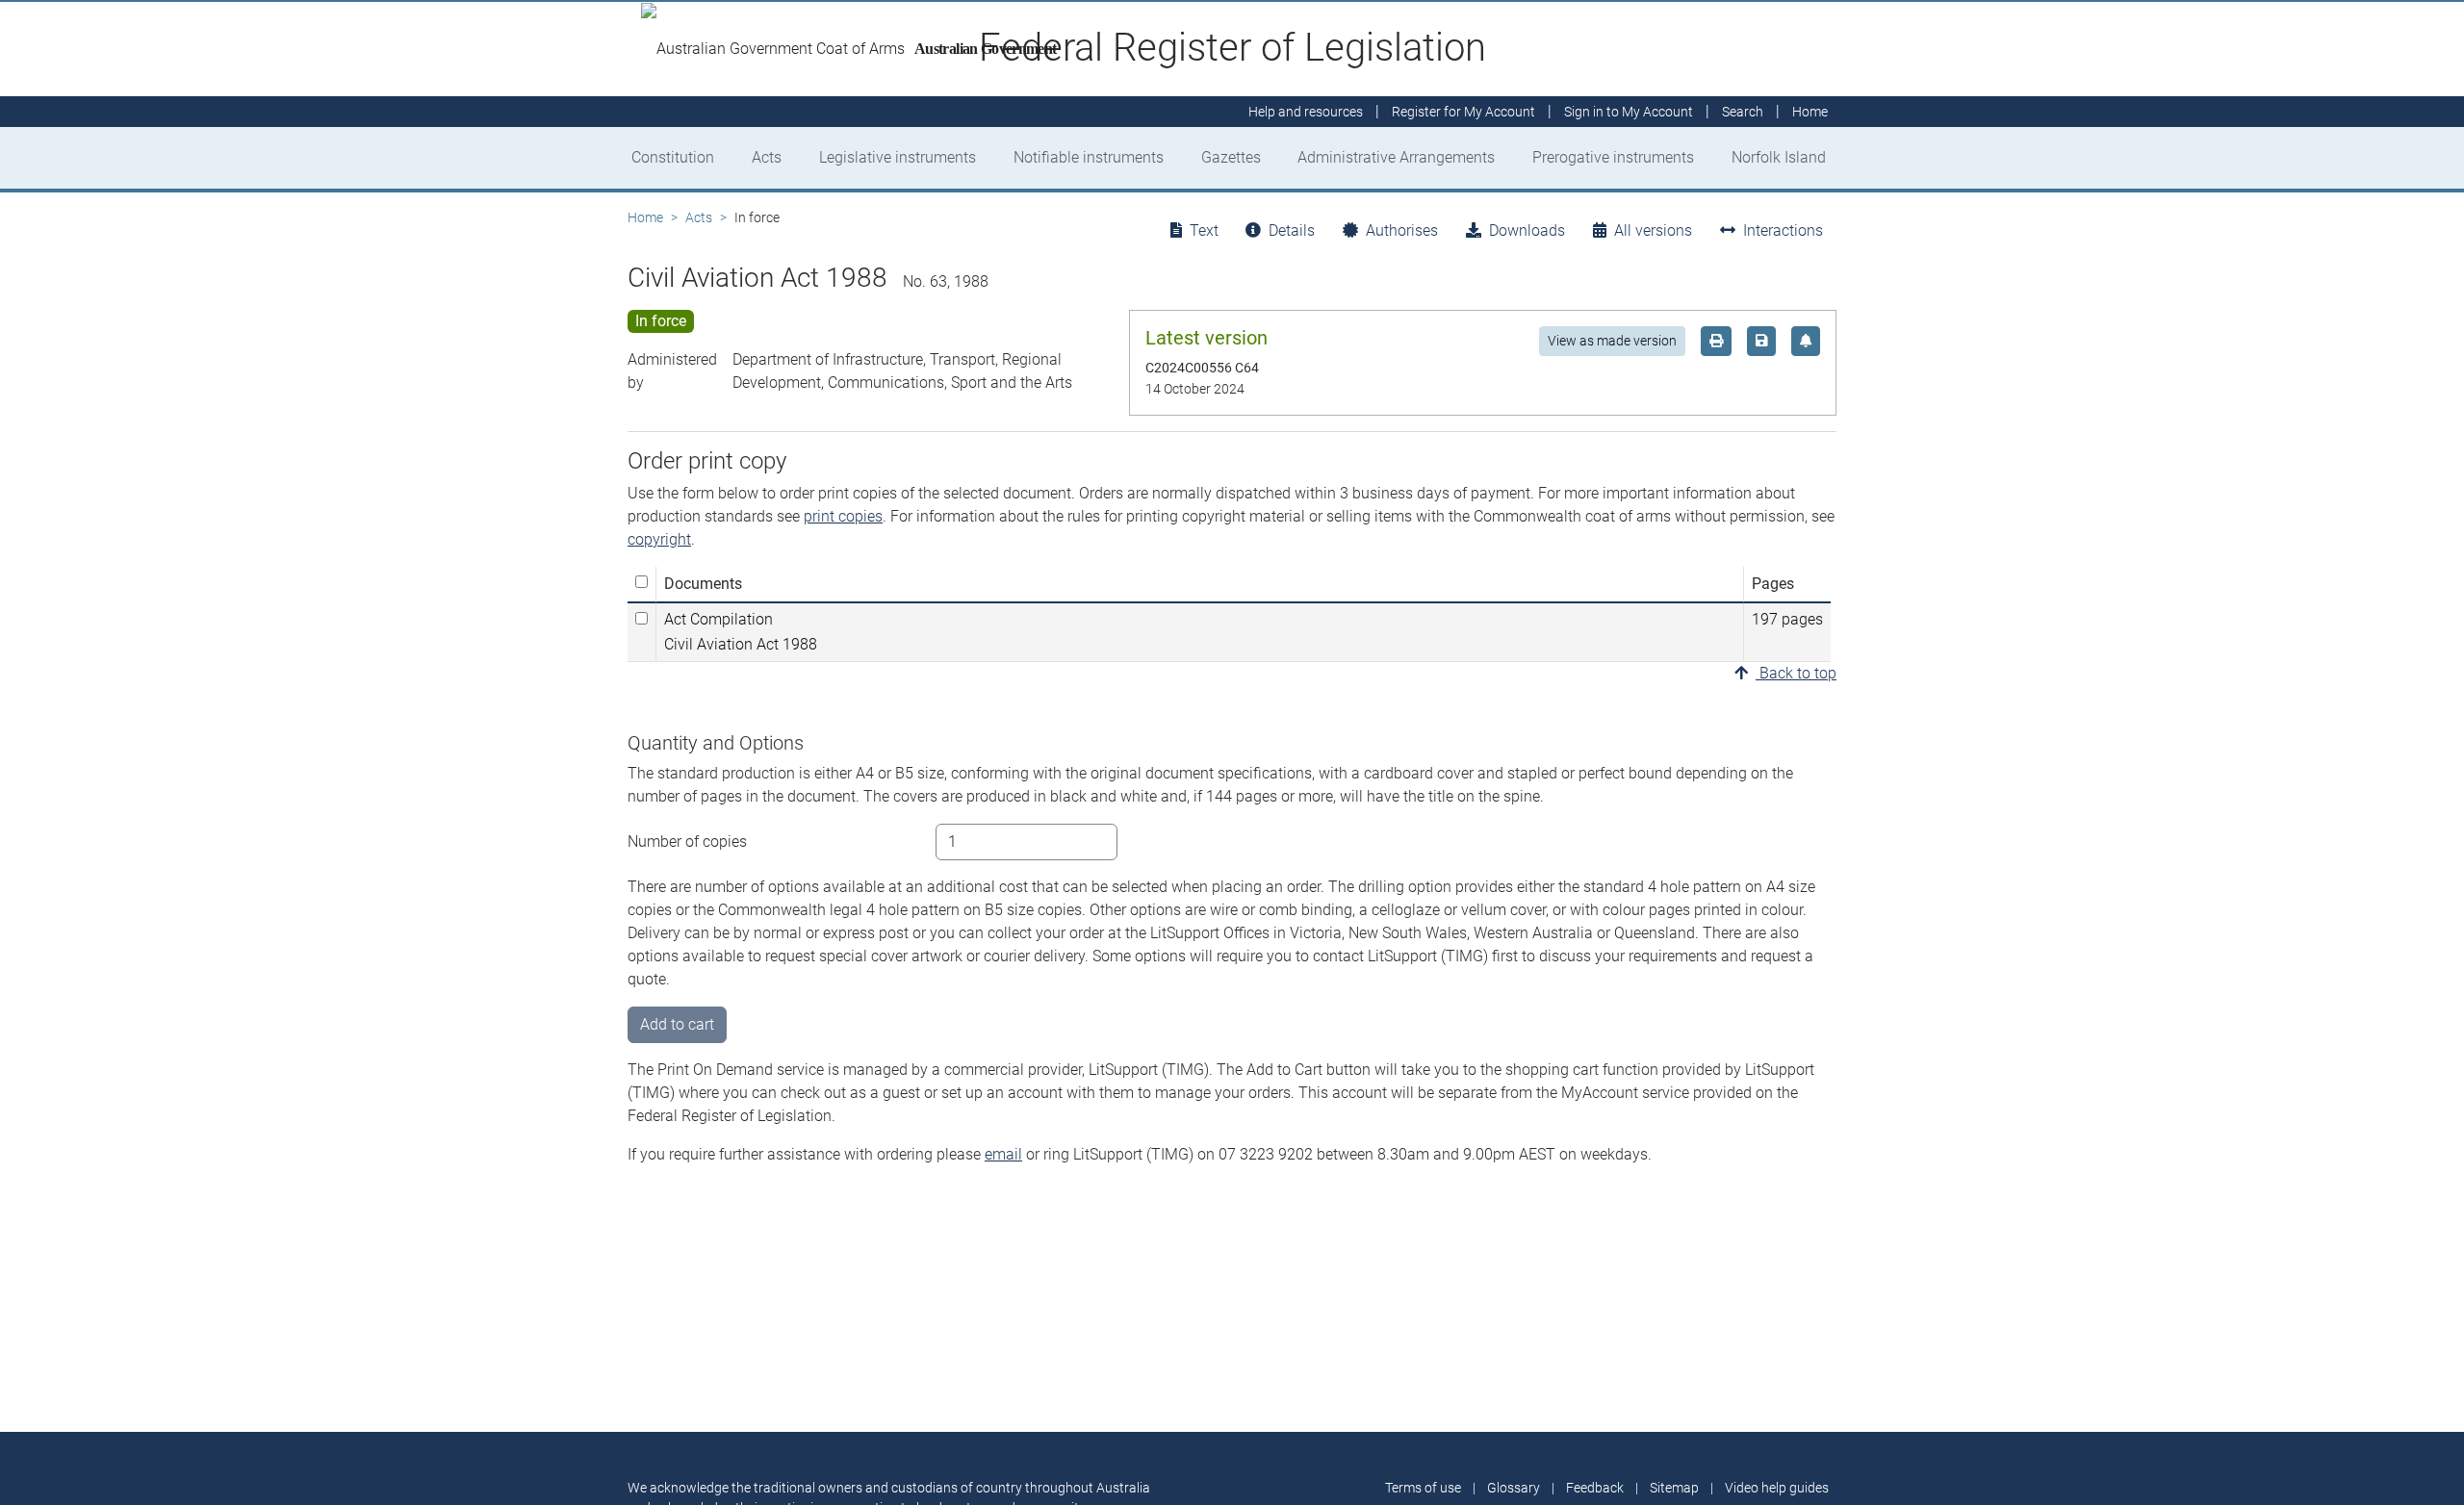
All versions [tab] (1653, 230)
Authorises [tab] (1402, 230)
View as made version (1612, 341)
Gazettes (1231, 157)
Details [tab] (1292, 230)
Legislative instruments (898, 157)
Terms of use (1423, 1488)
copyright (659, 539)
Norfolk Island (1779, 157)
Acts (767, 157)
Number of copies (687, 842)
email (1003, 1154)
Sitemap (1674, 1488)
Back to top (1796, 673)
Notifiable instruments (1089, 157)
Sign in (1629, 112)
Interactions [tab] (1783, 230)
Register (1463, 112)
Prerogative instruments (1613, 157)
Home (645, 217)
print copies (843, 516)
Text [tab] (1204, 230)
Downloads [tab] (1527, 230)
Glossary (1514, 1488)
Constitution (673, 157)
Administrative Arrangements (1396, 157)
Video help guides (1777, 1488)
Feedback (1595, 1488)
